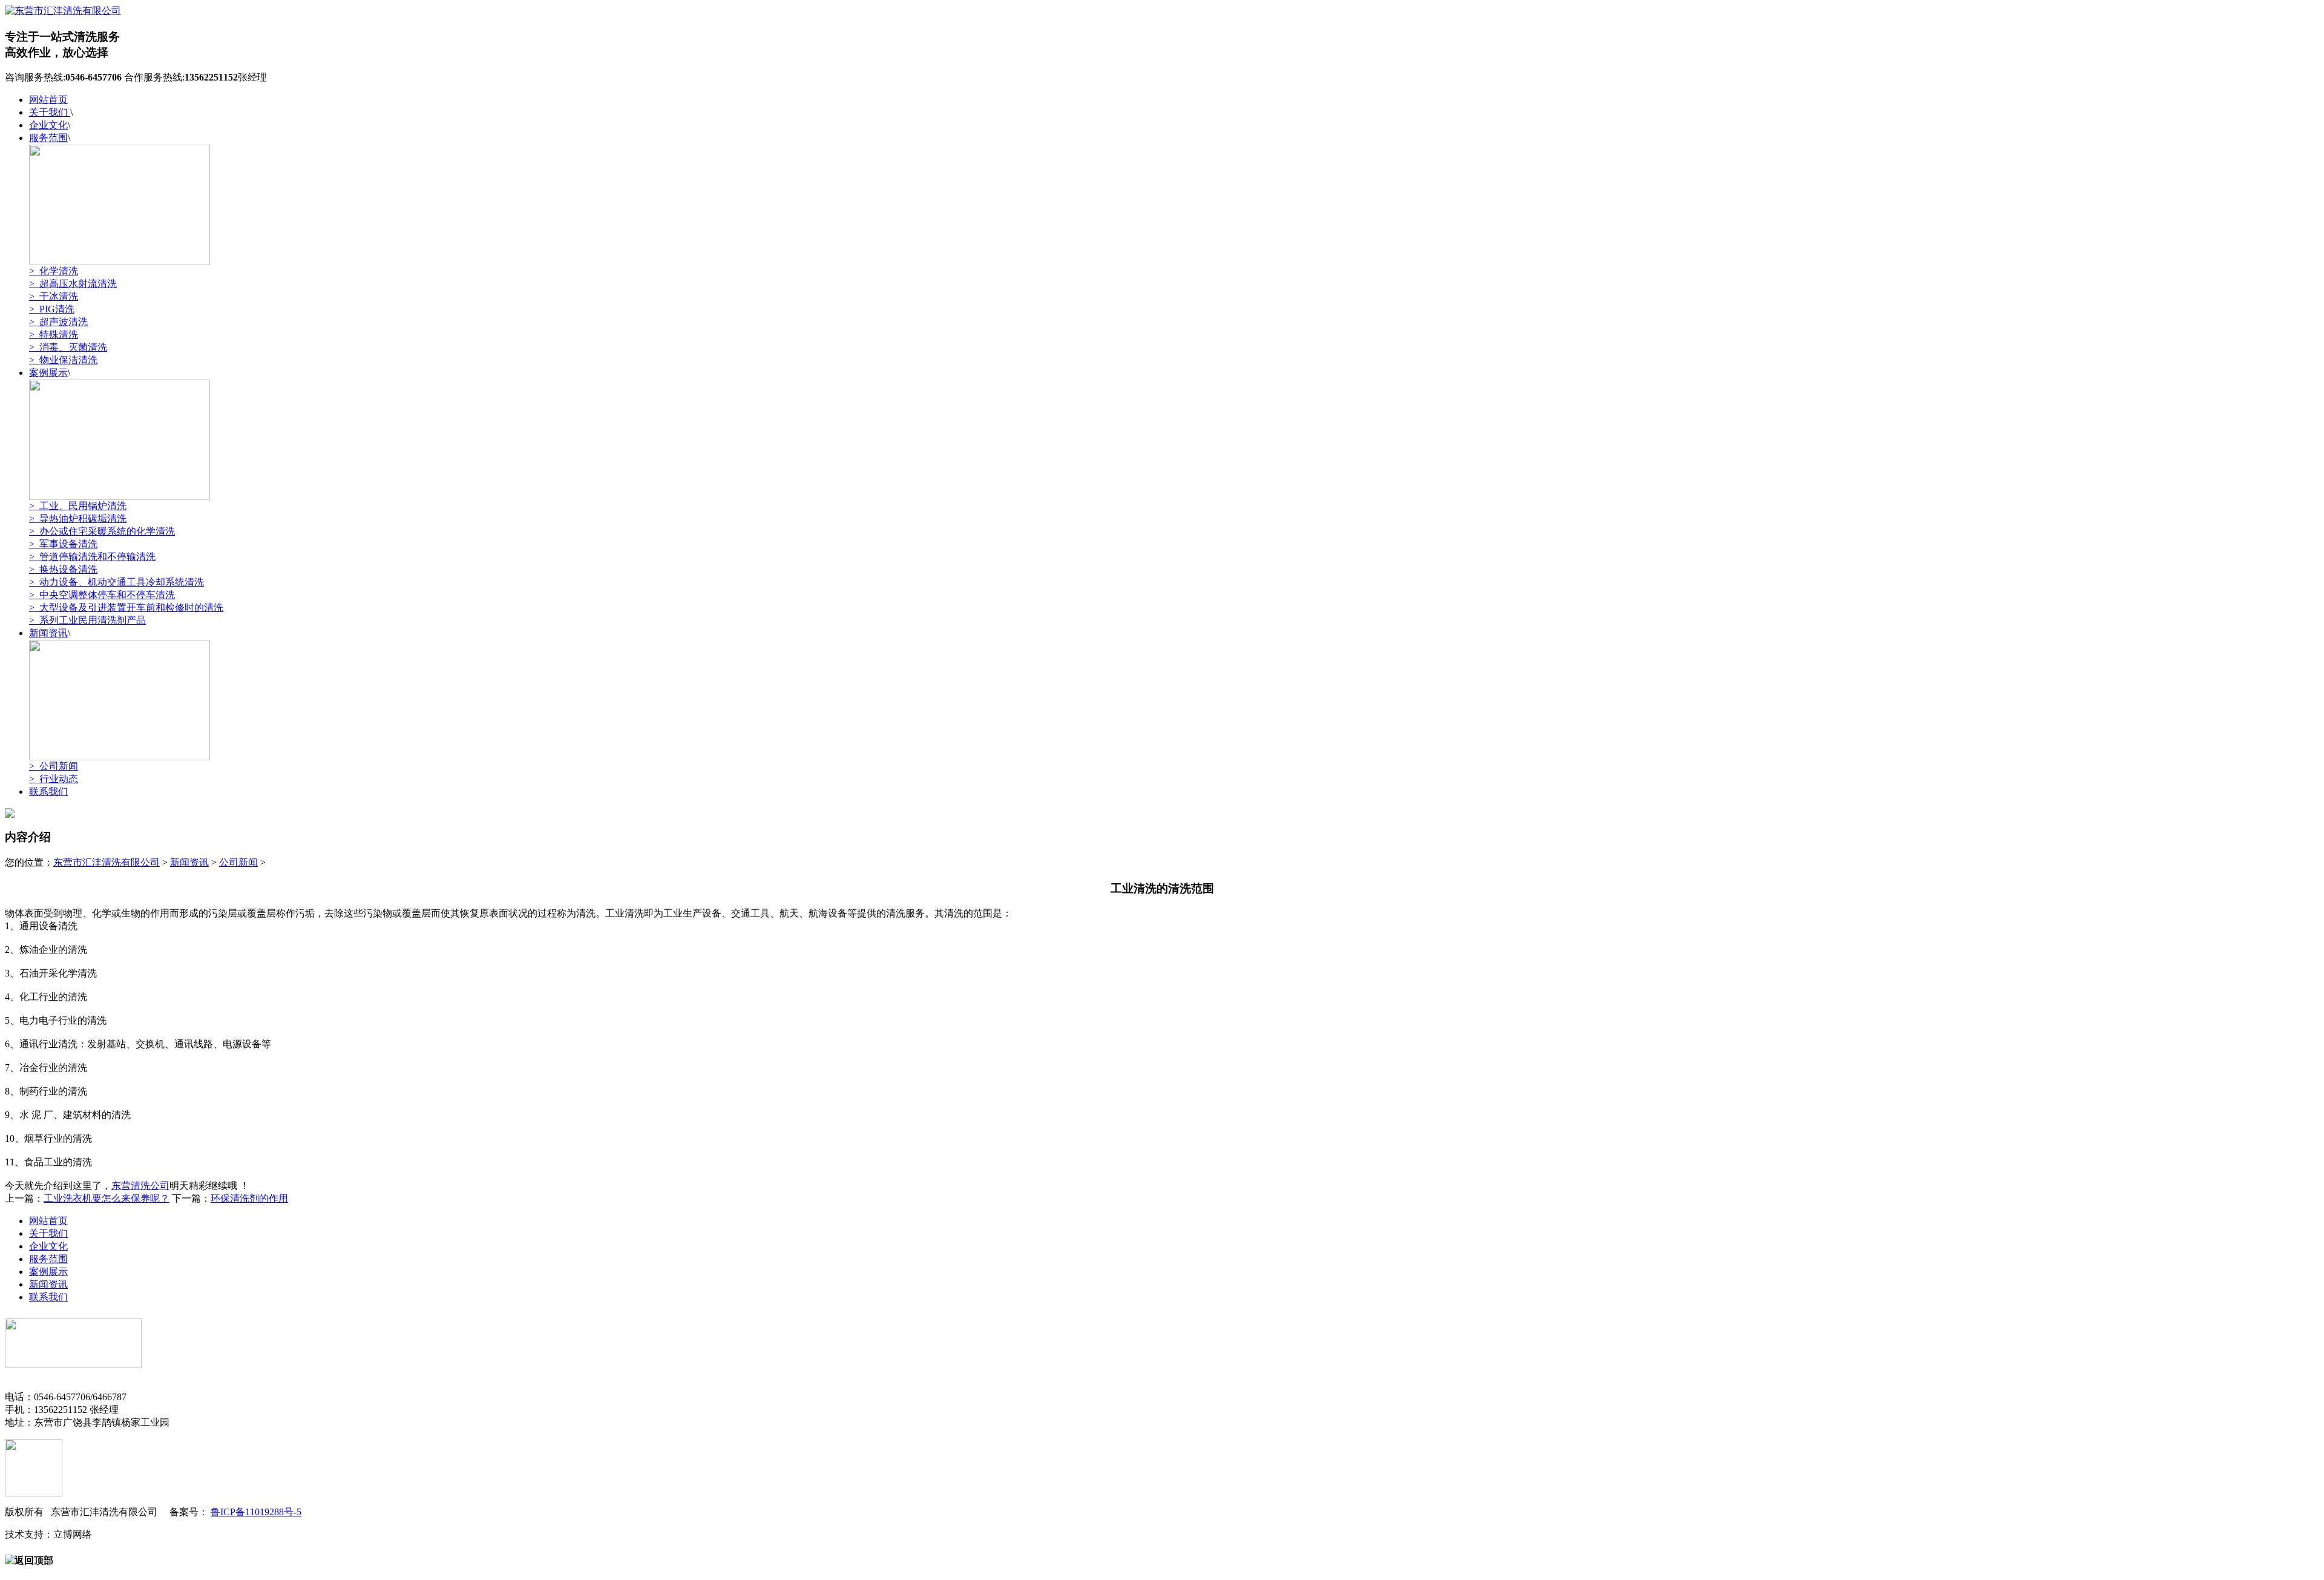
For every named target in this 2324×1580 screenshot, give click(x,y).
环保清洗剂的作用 (249, 1198)
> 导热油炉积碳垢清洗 (78, 518)
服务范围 (48, 138)
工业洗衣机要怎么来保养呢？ (107, 1198)
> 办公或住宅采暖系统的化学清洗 (102, 531)
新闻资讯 (48, 633)
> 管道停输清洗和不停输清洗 (92, 557)
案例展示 (48, 373)
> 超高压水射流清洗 (73, 284)
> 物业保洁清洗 (63, 360)
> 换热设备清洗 (63, 569)
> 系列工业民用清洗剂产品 (87, 620)
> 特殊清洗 (54, 334)
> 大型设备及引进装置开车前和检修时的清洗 (126, 607)
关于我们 (50, 112)
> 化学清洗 (54, 271)
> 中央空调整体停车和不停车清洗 (102, 595)
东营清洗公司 (140, 1186)
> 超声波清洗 (58, 322)
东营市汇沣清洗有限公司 (107, 862)
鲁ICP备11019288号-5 (256, 1512)
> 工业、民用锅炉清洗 (78, 506)
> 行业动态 (54, 779)
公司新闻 (238, 862)
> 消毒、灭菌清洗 (68, 347)
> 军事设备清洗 (63, 544)
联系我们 (48, 792)
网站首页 (48, 100)
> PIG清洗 (52, 309)
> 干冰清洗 (54, 296)
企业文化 (48, 125)
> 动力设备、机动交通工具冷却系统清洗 (117, 582)
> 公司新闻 (54, 766)
